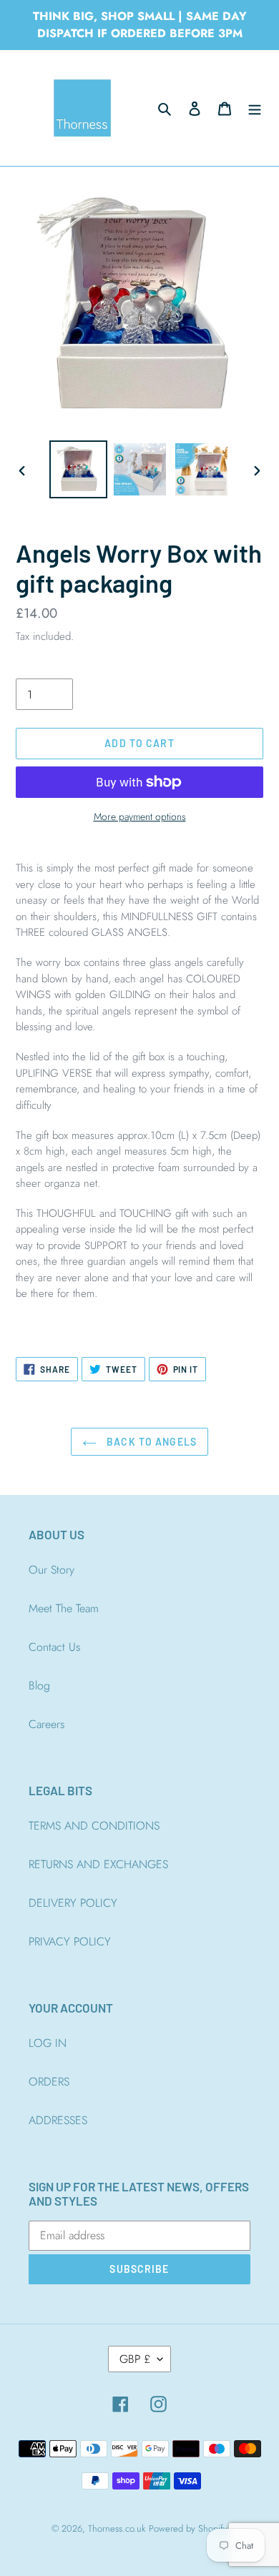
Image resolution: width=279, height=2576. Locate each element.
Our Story (52, 1570)
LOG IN (48, 2043)
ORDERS (49, 2082)
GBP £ (135, 2359)
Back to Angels (150, 1442)
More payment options (140, 816)
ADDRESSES (58, 2120)
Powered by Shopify (188, 2528)
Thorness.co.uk (117, 2528)
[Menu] (255, 108)
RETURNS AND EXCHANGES (98, 1864)
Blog (39, 1686)
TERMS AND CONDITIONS (94, 1826)
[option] (79, 469)
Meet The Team (64, 1608)
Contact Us (54, 1647)
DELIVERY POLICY (73, 1903)
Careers (46, 1724)
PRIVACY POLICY (70, 1941)
